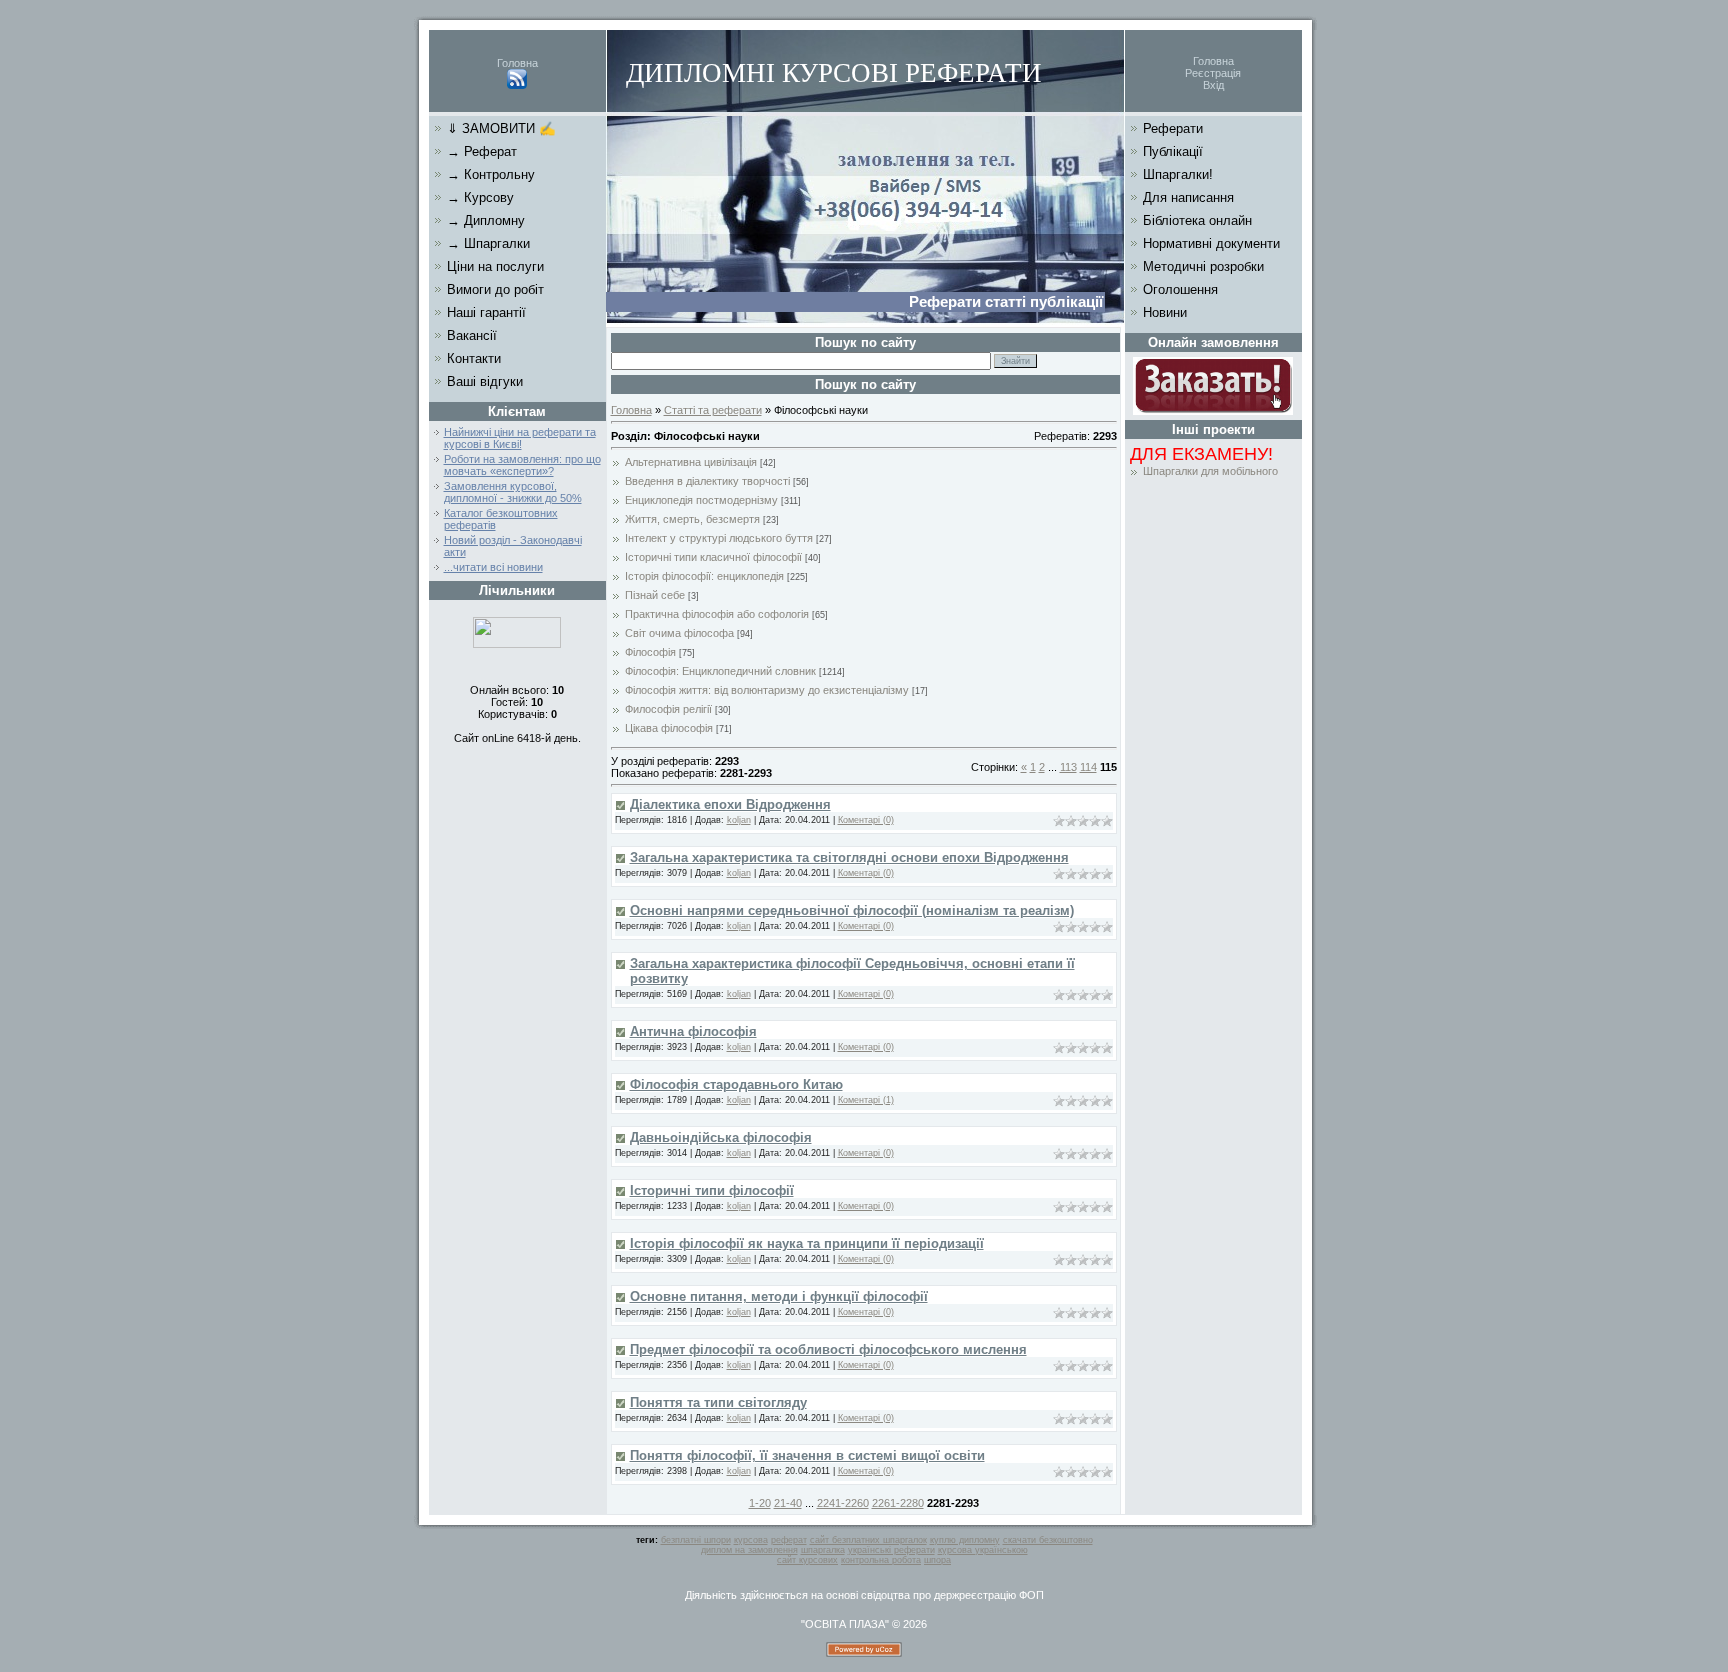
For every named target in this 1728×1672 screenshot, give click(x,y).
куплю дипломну (965, 1540)
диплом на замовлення (749, 1550)
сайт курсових (807, 1560)
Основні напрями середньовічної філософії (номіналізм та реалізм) (852, 910)
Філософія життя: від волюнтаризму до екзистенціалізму (767, 690)
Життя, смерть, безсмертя (692, 519)
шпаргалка (823, 1550)
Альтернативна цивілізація (691, 462)
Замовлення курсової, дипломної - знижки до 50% (513, 492)
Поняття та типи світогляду (718, 1402)
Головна (517, 63)
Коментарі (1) (866, 1100)
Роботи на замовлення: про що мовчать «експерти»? (522, 465)
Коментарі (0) (866, 820)
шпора (937, 1560)
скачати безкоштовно (1048, 1540)
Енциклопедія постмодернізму (701, 500)
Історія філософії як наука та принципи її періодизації (807, 1243)
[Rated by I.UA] (517, 644)
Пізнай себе (655, 595)
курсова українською (983, 1550)
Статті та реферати (713, 410)
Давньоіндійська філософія (721, 1137)
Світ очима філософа (679, 633)
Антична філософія (693, 1031)
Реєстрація (1213, 73)
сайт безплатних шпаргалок (868, 1540)
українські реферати (891, 1550)
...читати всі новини (493, 567)
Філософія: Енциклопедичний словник (720, 671)
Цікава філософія (669, 728)
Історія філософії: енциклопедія (704, 576)
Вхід (1213, 85)
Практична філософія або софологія (717, 614)
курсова (751, 1540)
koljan (739, 820)
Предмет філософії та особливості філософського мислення (828, 1349)
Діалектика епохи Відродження (730, 804)
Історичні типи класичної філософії (713, 557)
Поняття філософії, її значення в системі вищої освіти (807, 1455)
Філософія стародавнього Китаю (736, 1084)
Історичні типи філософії (712, 1190)
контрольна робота (881, 1560)
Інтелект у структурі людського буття (719, 538)
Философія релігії (668, 709)
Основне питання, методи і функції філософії (779, 1296)
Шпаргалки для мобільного (1210, 471)
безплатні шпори (696, 1540)
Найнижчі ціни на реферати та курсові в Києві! (520, 438)
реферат (789, 1540)
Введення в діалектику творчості (707, 481)
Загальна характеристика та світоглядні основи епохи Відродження (849, 857)
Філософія (650, 652)
